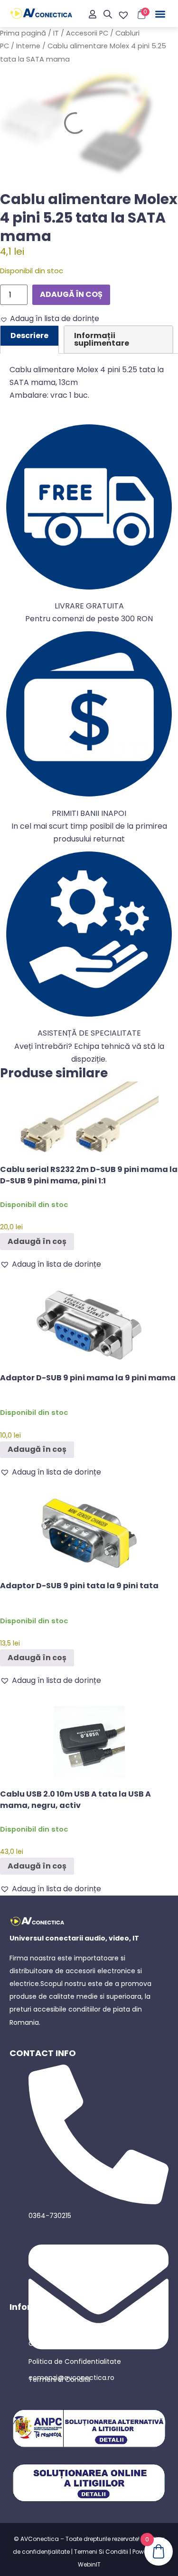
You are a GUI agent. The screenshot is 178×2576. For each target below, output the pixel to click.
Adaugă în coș (71, 294)
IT (56, 33)
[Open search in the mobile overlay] (108, 14)
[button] (161, 14)
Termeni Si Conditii (101, 2552)
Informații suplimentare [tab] (102, 339)
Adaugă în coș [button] (37, 1241)
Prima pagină (23, 33)
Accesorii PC (87, 33)
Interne (28, 46)
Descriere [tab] (29, 335)
